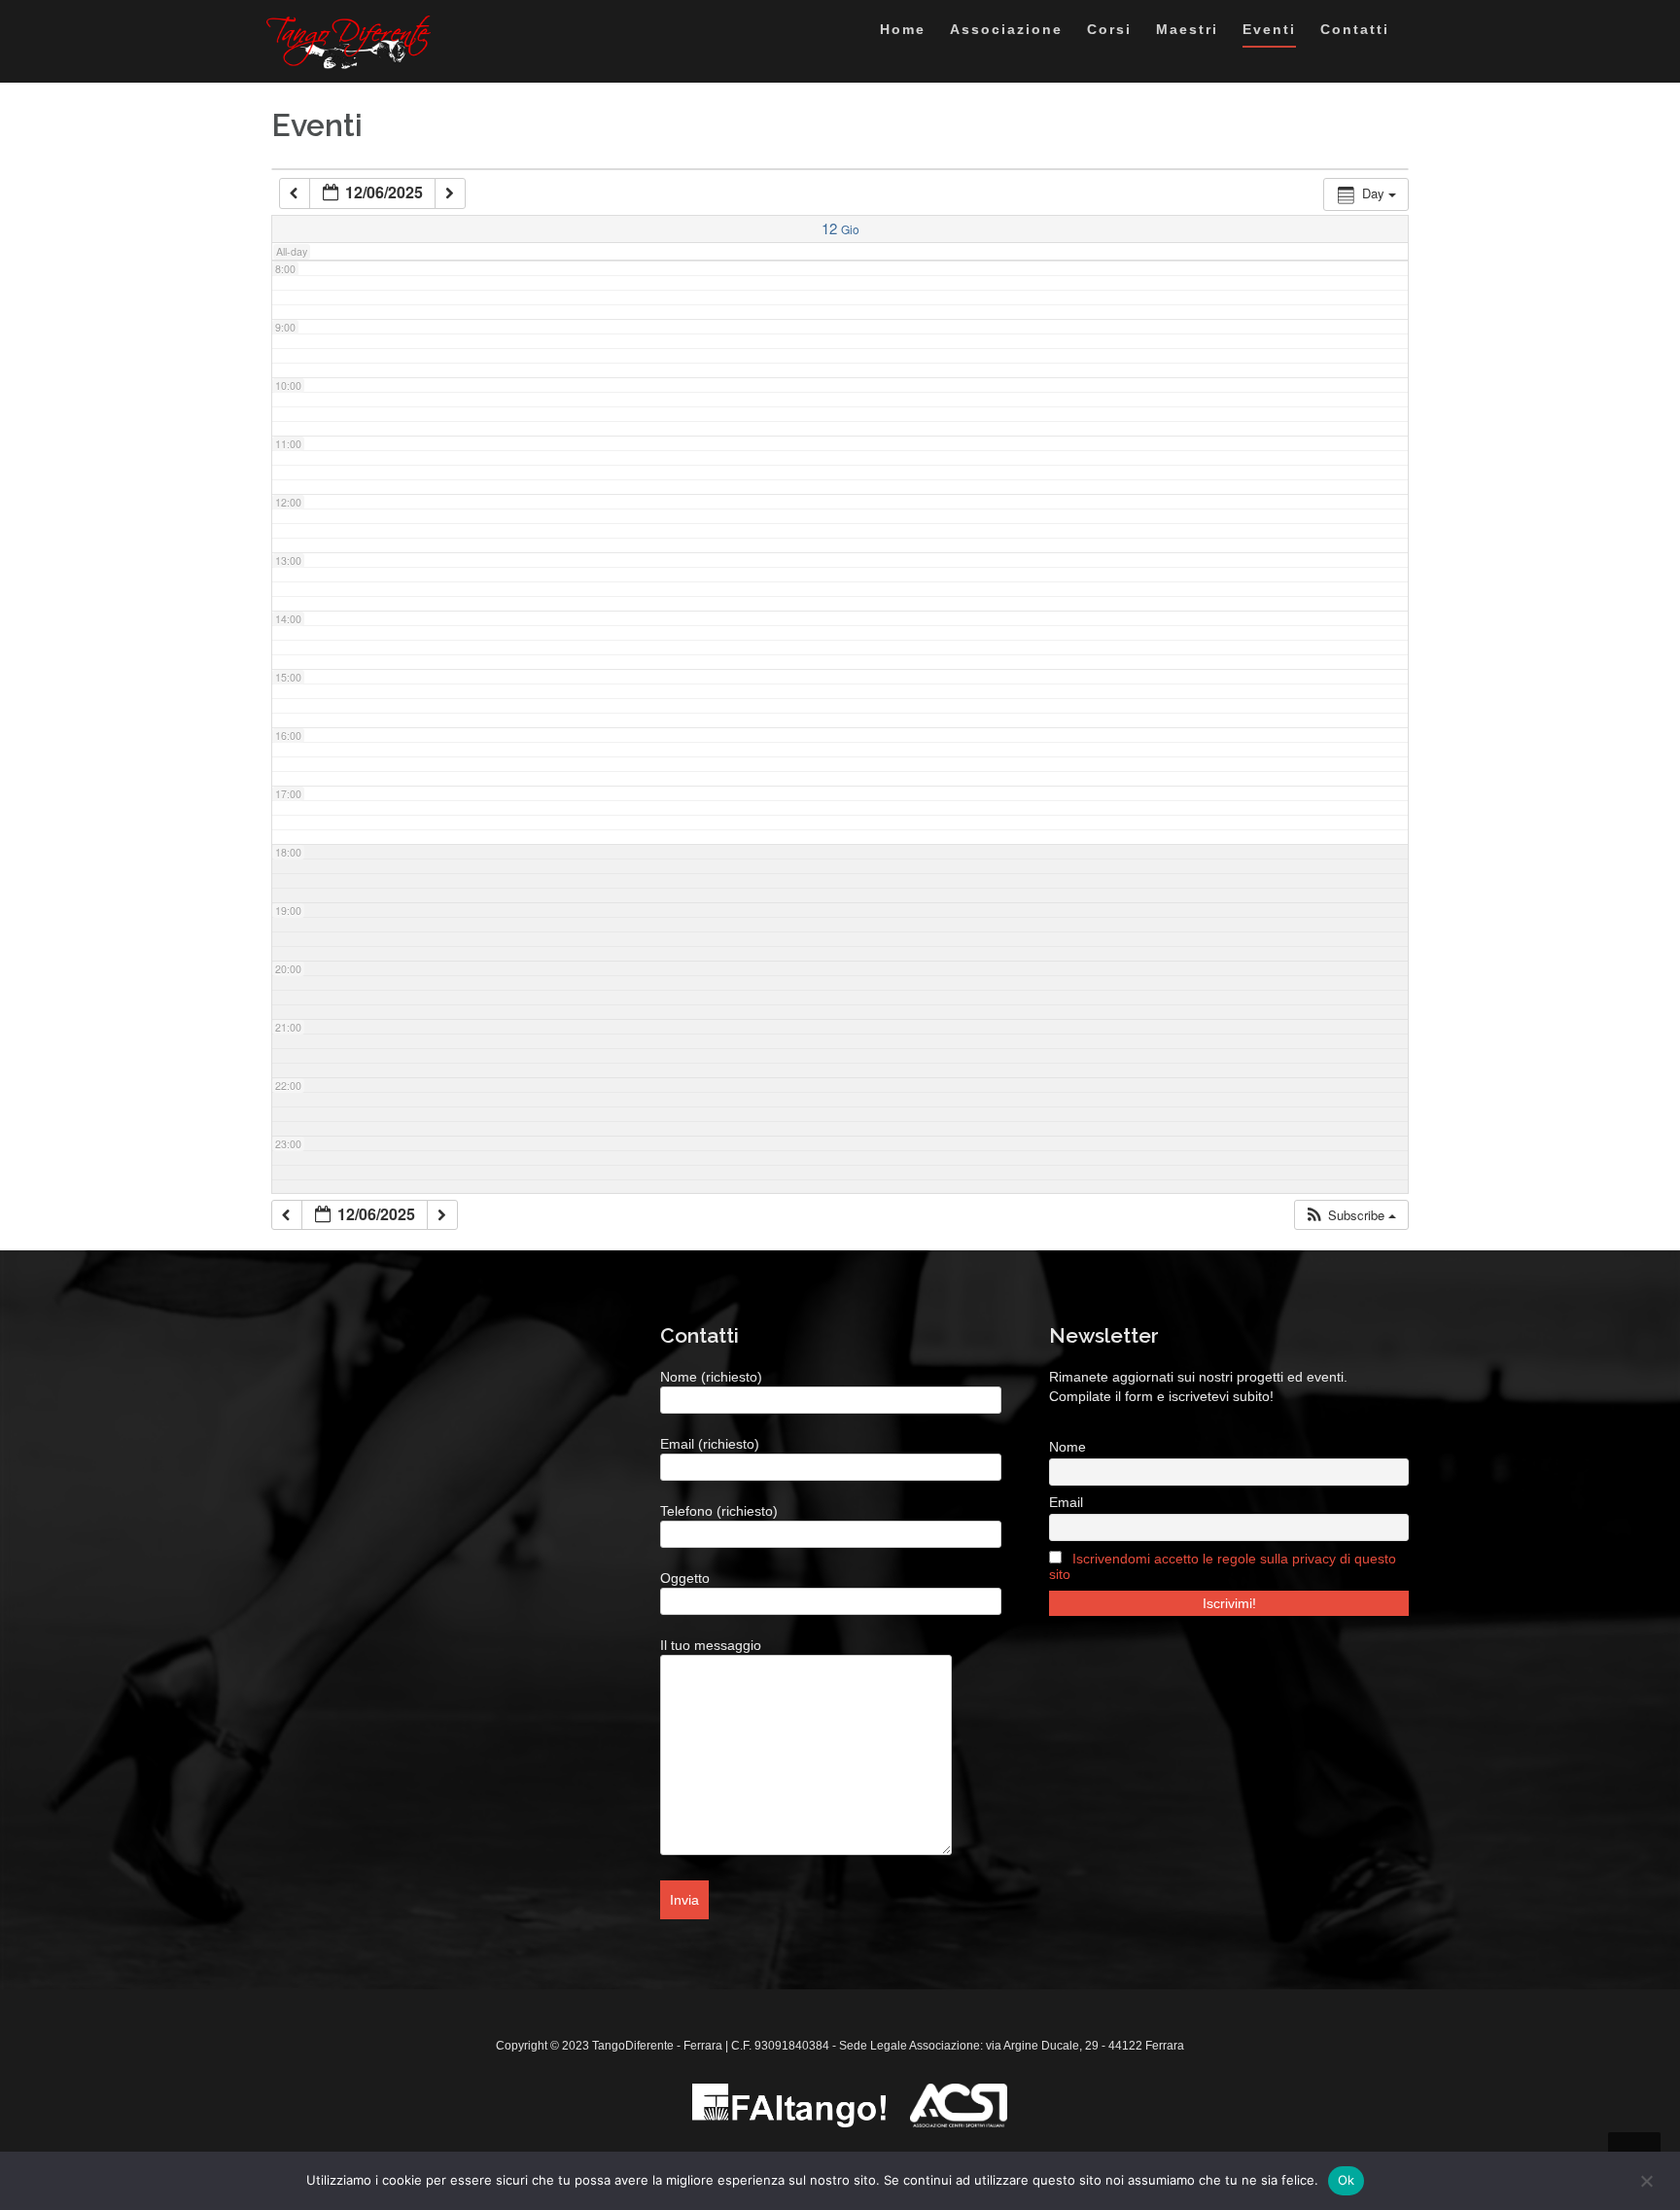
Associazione (1006, 29)
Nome (1067, 1447)
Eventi (1269, 29)
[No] (1646, 2181)
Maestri (1187, 29)
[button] (1350, 1215)
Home (903, 29)
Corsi (1109, 29)
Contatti (1355, 29)
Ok (1347, 2180)
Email (1066, 1502)
